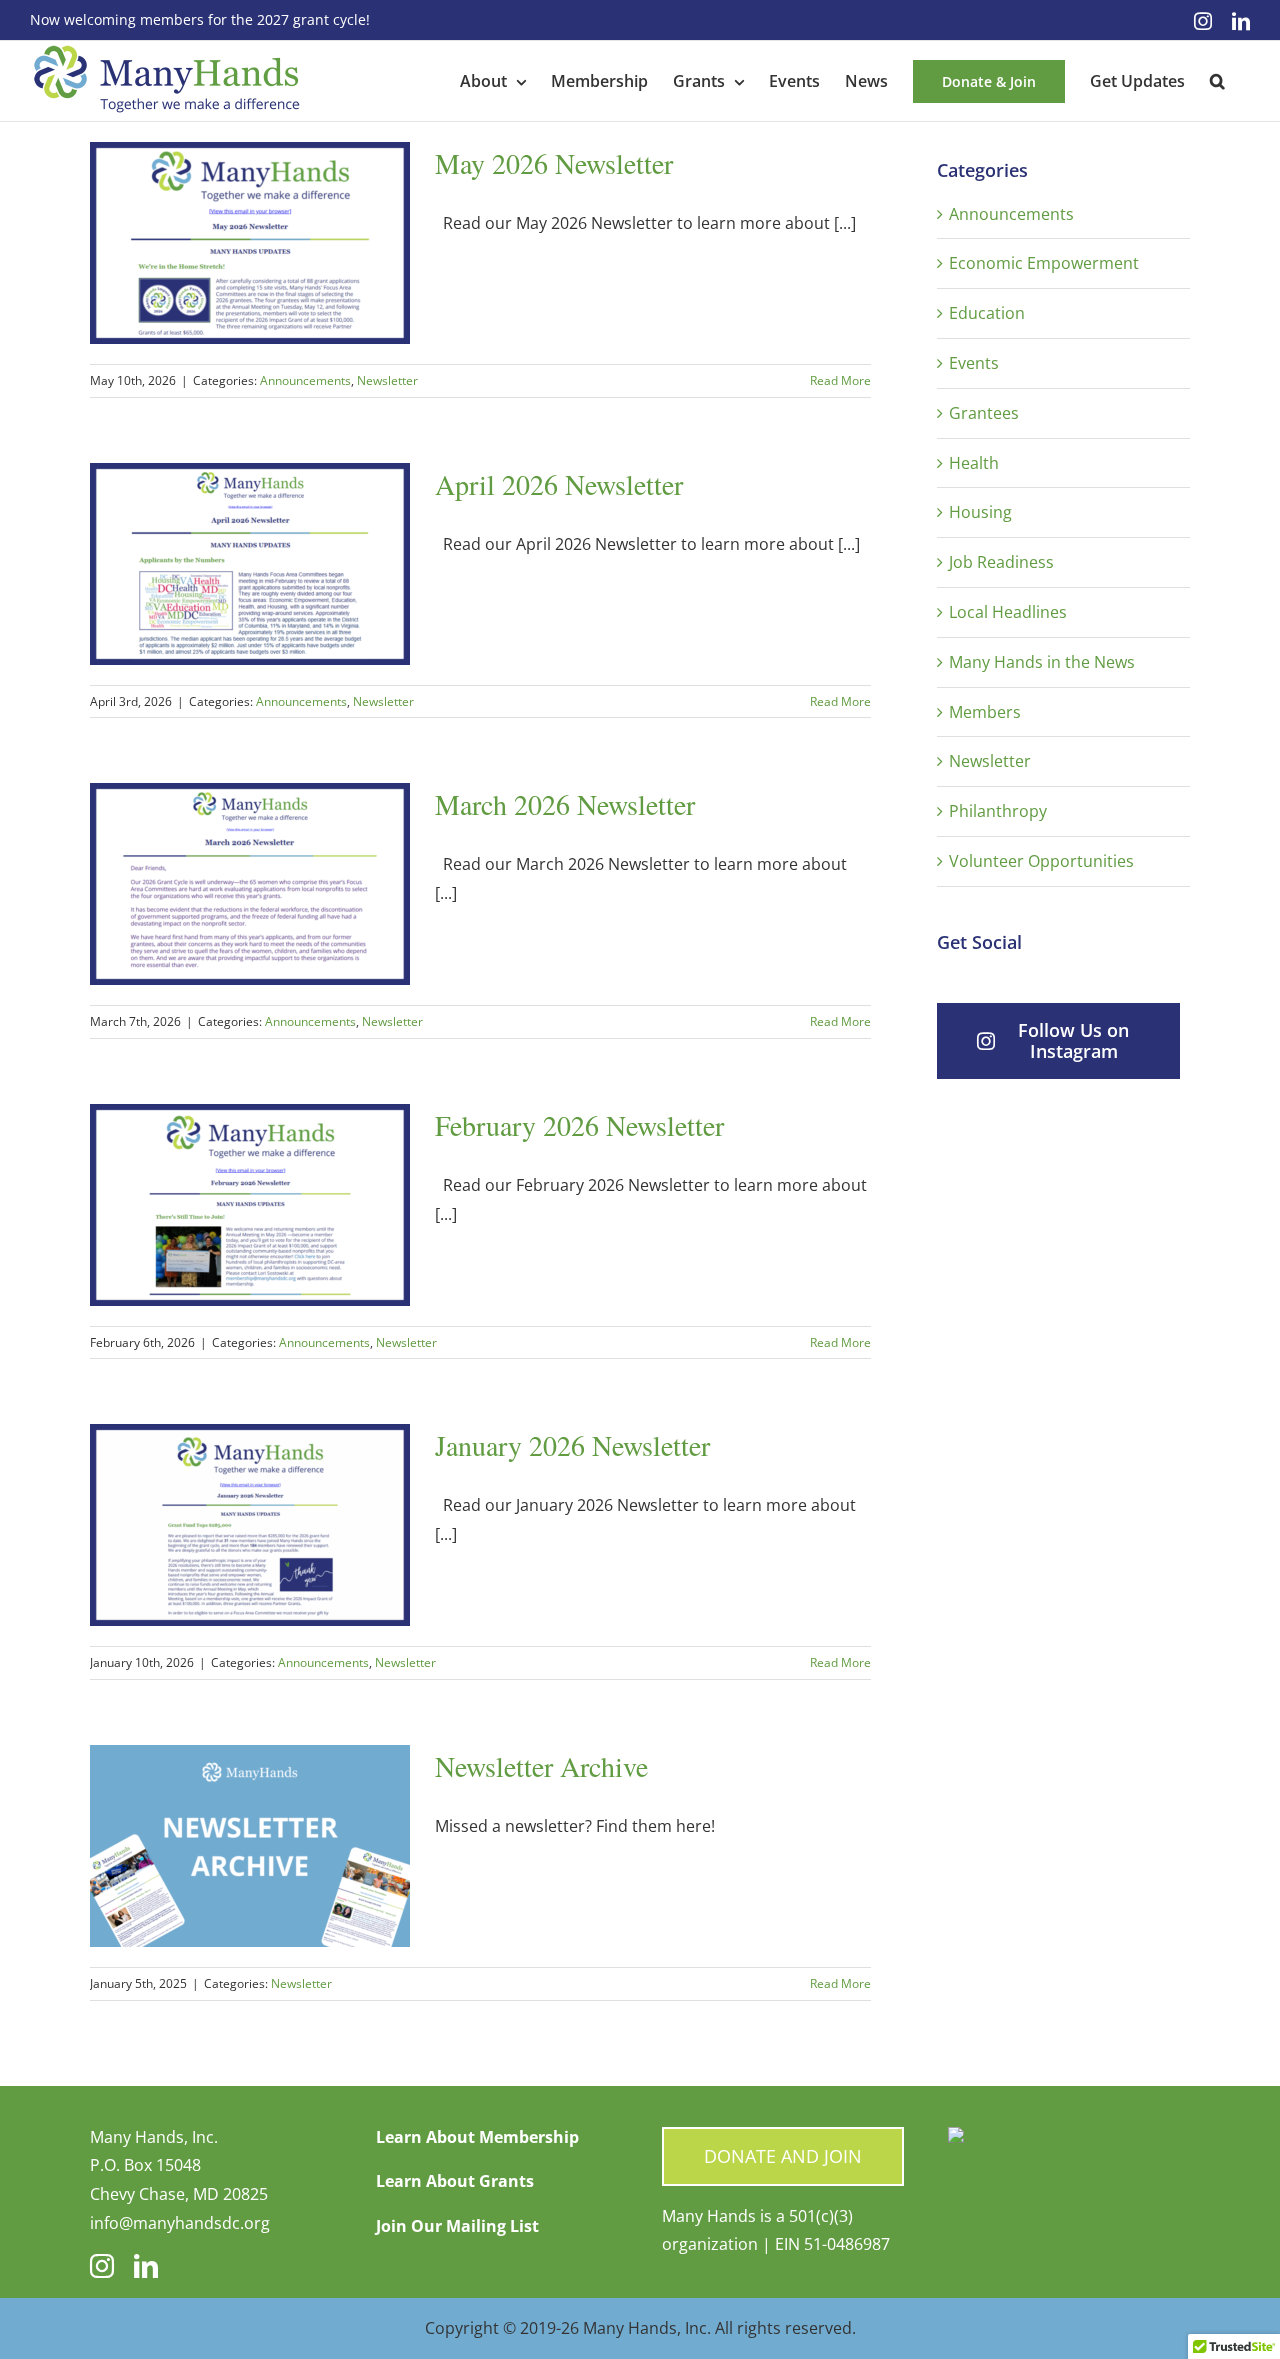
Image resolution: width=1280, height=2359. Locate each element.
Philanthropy (998, 811)
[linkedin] (146, 2266)
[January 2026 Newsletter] (250, 1525)
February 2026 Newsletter (579, 1125)
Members (985, 712)
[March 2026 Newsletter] (250, 884)
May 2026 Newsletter (554, 163)
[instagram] (102, 2266)
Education (987, 313)
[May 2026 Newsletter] (250, 243)
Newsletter (387, 380)
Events (974, 363)
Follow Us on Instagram (1073, 1040)
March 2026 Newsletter (565, 804)
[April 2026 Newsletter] (250, 564)
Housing (980, 512)
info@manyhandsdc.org (180, 2223)
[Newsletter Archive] (250, 1846)
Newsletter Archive (541, 1766)
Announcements (305, 380)
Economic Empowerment (1044, 263)
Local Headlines (1008, 612)
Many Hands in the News (1042, 662)
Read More (840, 380)
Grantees (984, 413)
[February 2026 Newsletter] (250, 1205)
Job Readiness (1001, 562)
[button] (1217, 81)
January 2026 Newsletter (572, 1445)
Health (974, 463)
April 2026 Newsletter (559, 484)
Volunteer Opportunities (1041, 861)
